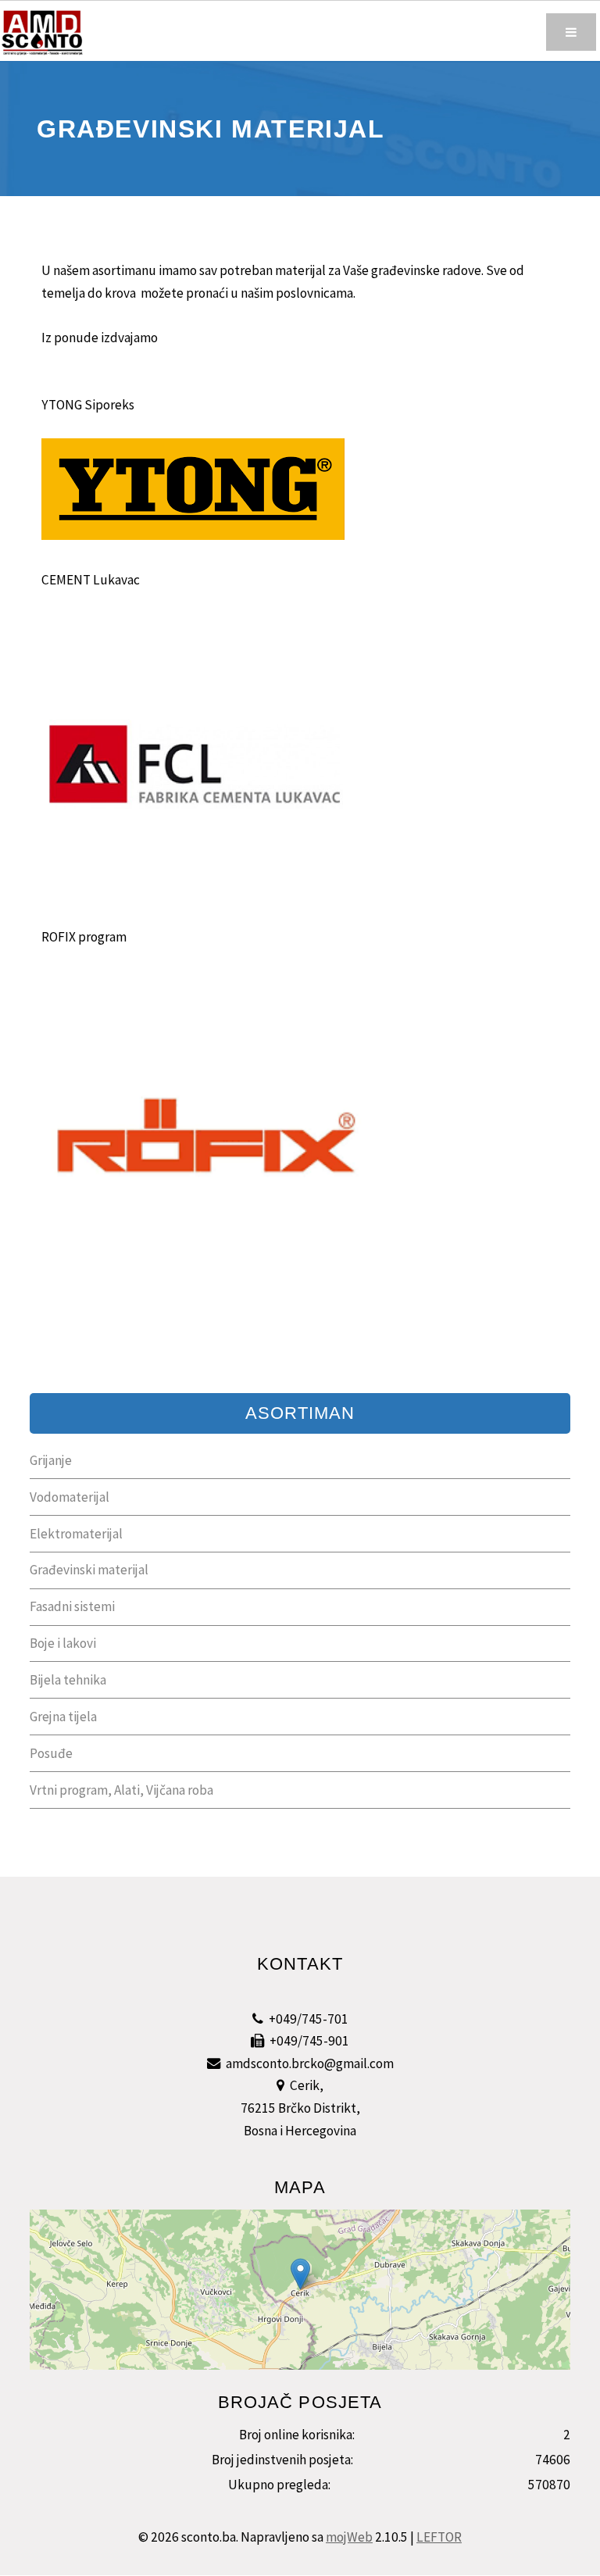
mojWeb (349, 2537)
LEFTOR (439, 2537)
